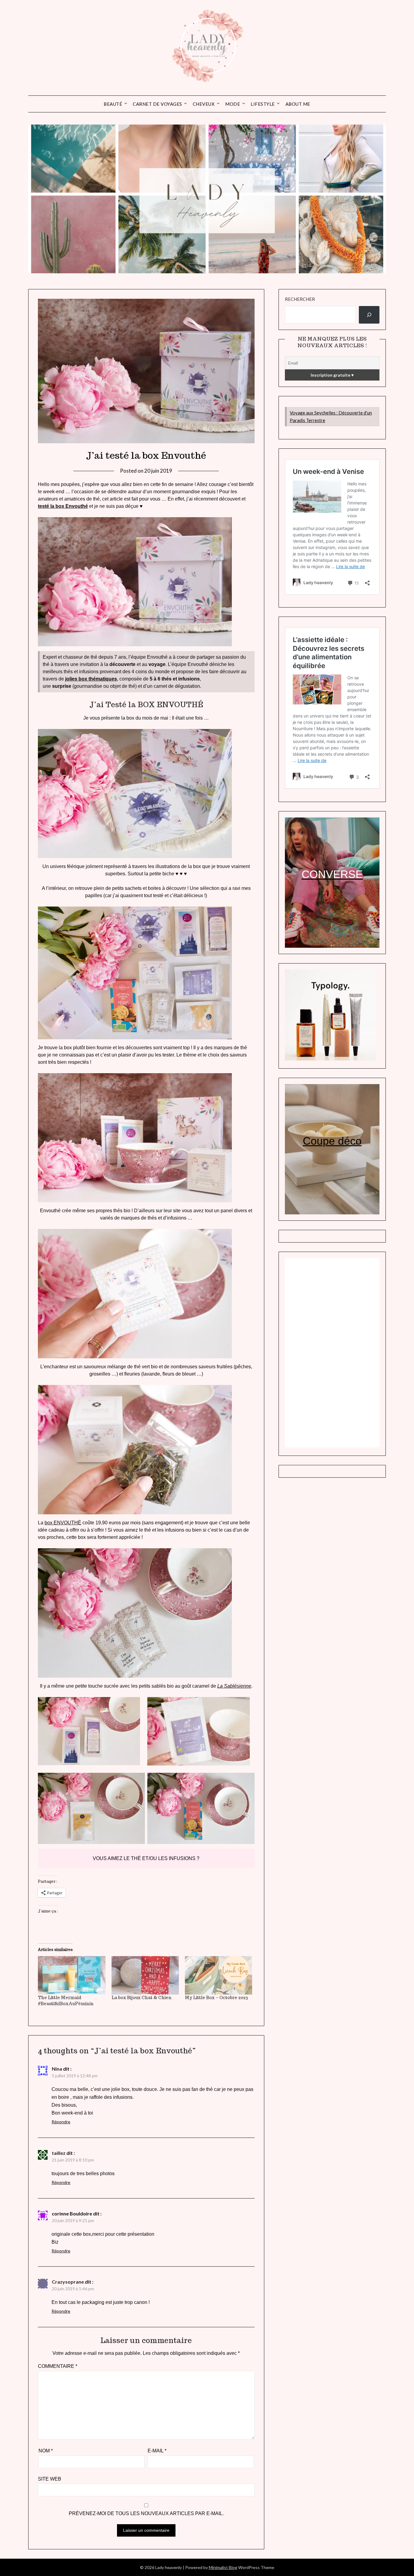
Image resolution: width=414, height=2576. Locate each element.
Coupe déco (332, 1141)
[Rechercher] (369, 315)
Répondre (61, 2122)
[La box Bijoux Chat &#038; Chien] (145, 1975)
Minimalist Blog (223, 2567)
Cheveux (204, 104)
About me (298, 104)
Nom (46, 2451)
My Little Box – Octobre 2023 (216, 1998)
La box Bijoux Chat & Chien (142, 1998)
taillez (59, 2153)
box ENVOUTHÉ (63, 1523)
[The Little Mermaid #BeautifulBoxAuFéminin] (72, 1975)
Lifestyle (263, 104)
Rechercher (300, 299)
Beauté (113, 104)
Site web (50, 2479)
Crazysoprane (68, 2282)
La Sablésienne (234, 1686)
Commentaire (58, 2366)
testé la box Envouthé (63, 506)
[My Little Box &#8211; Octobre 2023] (219, 1975)
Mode (233, 104)
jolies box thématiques (91, 679)
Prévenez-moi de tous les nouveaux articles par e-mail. (146, 2513)
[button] (89, 1731)
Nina (57, 2069)
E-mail (157, 2451)
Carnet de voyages (157, 104)
